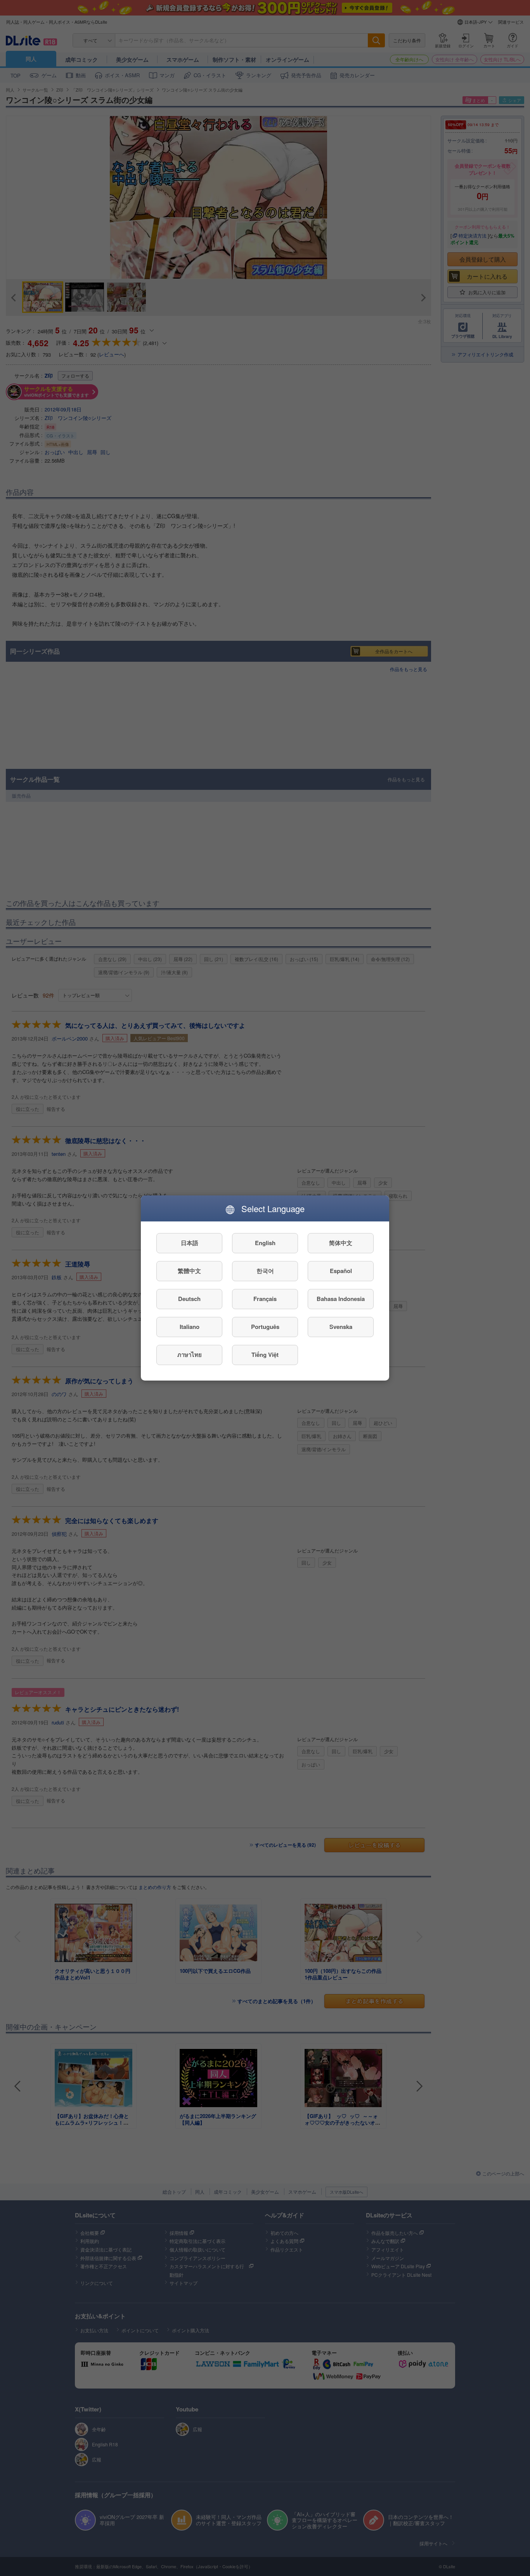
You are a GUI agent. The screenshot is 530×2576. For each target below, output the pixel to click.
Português (265, 1327)
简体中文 (341, 1243)
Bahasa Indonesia (341, 1299)
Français (265, 1299)
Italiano (190, 1327)
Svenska (341, 1327)
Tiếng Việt (265, 1355)
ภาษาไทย (190, 1355)
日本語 (190, 1243)
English (265, 1243)
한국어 (265, 1271)
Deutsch (189, 1299)
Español (341, 1271)
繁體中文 (189, 1271)
